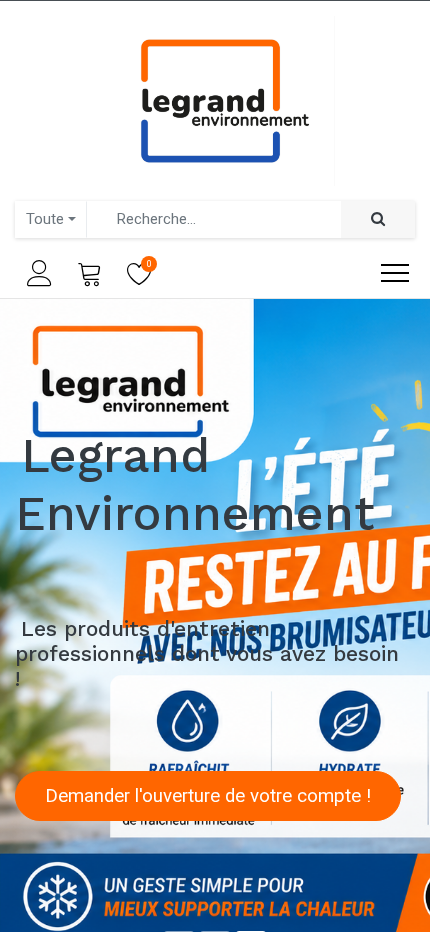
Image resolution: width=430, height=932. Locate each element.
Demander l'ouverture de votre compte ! (208, 796)
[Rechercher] (378, 219)
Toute (45, 219)
